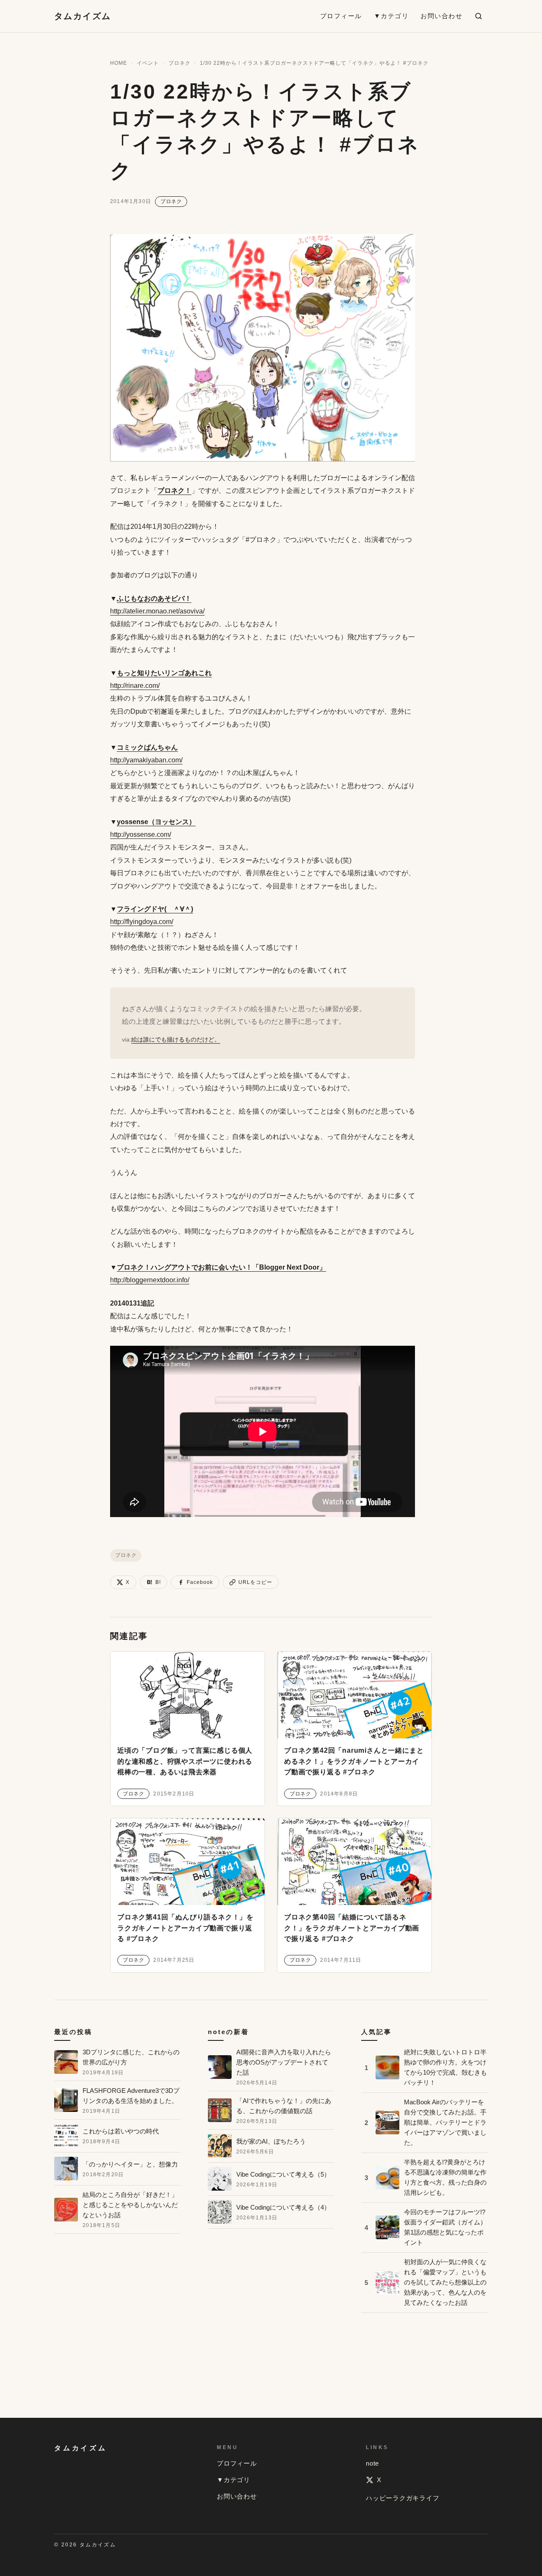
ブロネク (180, 63)
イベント (148, 63)
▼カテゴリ (391, 16)
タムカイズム (83, 16)
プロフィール (341, 16)
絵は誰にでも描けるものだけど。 (176, 1039)
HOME (119, 63)
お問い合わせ (441, 16)
